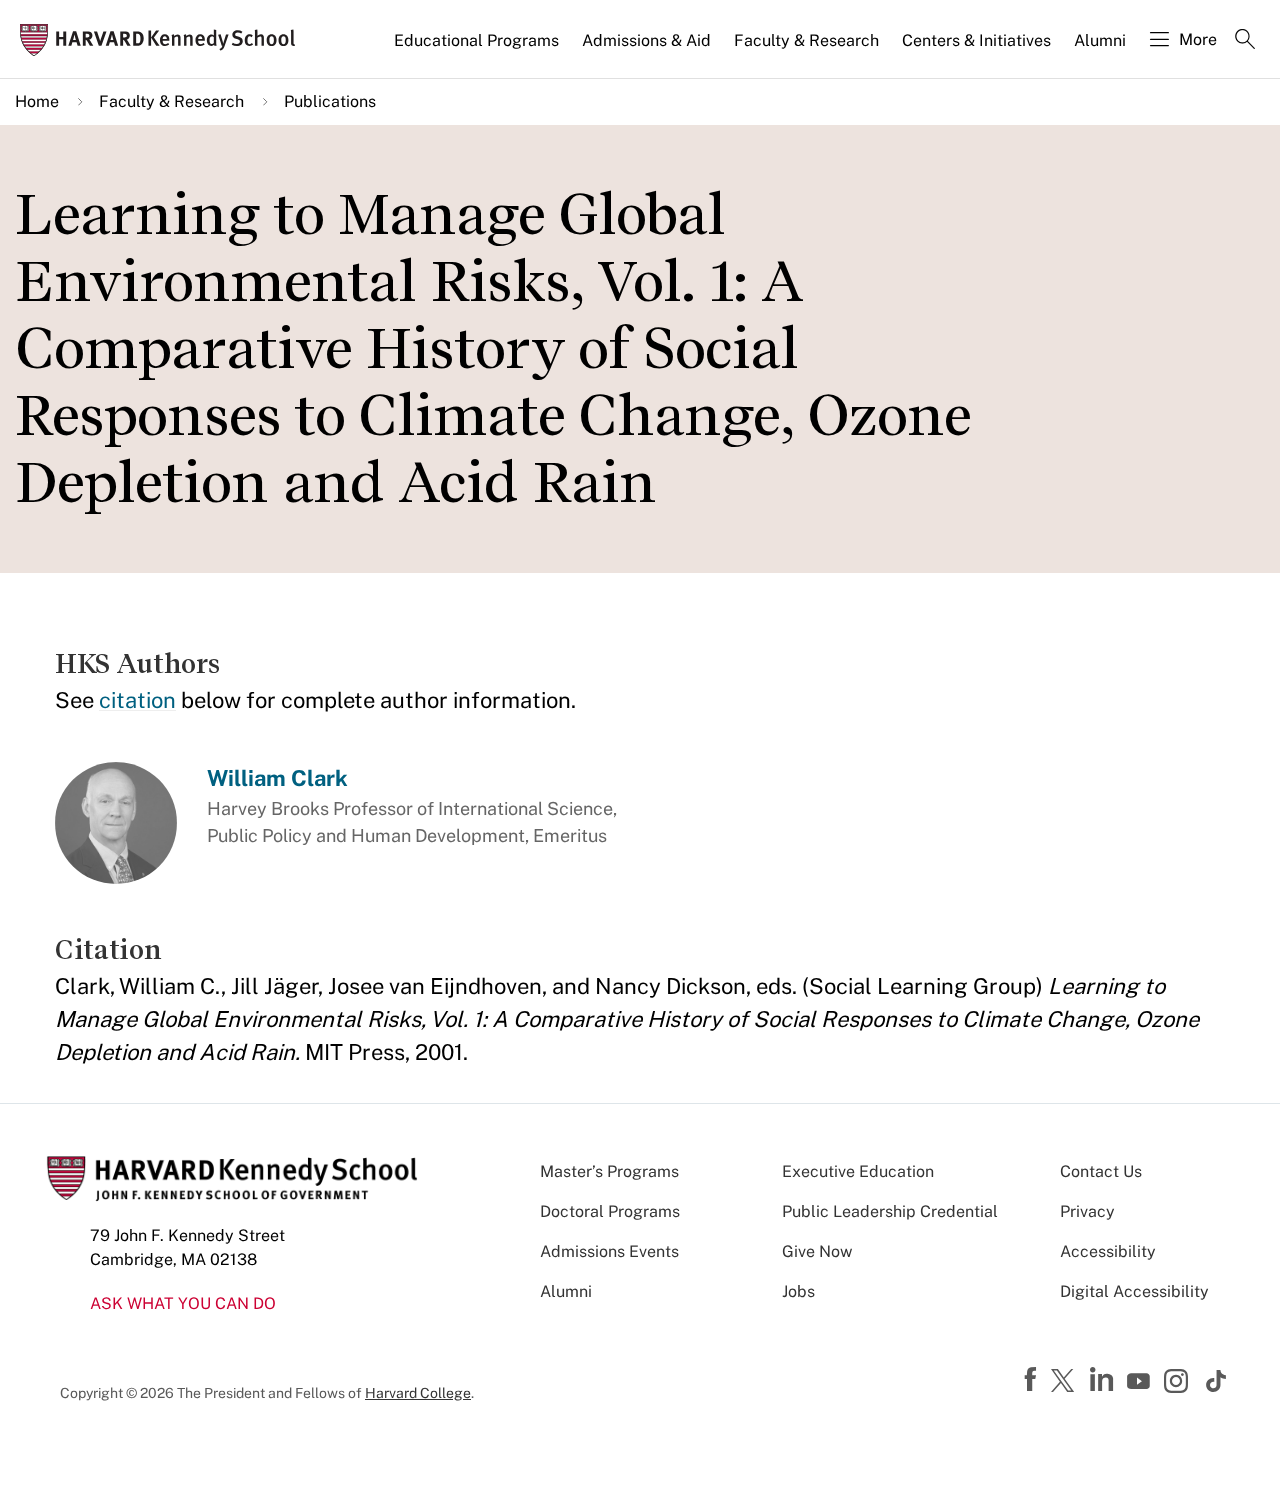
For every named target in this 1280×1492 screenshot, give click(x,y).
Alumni (1100, 40)
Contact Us (1101, 1171)
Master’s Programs (609, 1171)
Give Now (817, 1251)
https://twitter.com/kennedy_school (1066, 1382)
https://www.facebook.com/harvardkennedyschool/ (1033, 1380)
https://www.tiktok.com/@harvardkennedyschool (1217, 1381)
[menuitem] (478, 49)
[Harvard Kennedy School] (164, 39)
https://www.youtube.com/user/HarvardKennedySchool (1141, 1382)
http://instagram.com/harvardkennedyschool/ (1179, 1383)
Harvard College (418, 1393)
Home (37, 101)
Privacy (1087, 1211)
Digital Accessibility (1134, 1291)
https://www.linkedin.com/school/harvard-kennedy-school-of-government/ (1104, 1380)
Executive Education (858, 1171)
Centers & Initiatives (976, 40)
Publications (330, 101)
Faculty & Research (806, 40)
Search (1245, 41)
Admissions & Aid (646, 40)
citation (137, 700)
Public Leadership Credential (890, 1211)
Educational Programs (476, 40)
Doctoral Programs (610, 1211)
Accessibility (1108, 1251)
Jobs (798, 1291)
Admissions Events (609, 1251)
